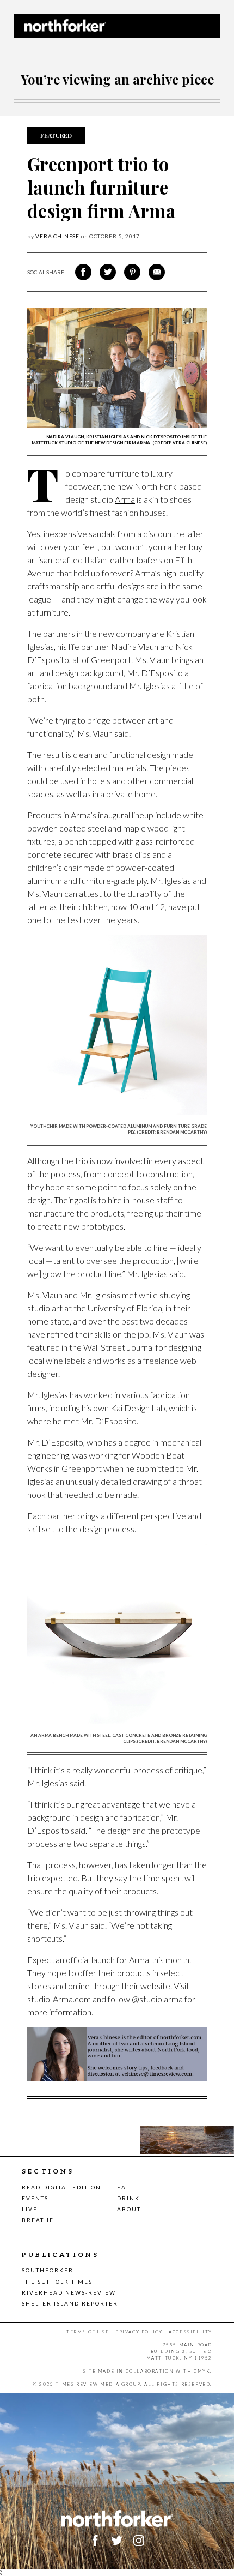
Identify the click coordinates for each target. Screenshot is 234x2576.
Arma (125, 499)
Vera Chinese (57, 236)
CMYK (202, 2371)
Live (30, 2209)
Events (35, 2198)
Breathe (38, 2220)
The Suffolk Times (57, 2282)
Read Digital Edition (61, 2187)
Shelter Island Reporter (70, 2303)
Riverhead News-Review (69, 2292)
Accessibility (190, 2332)
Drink (128, 2198)
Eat (123, 2187)
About (129, 2209)
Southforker (48, 2270)
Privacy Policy (139, 2332)
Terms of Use (88, 2332)
